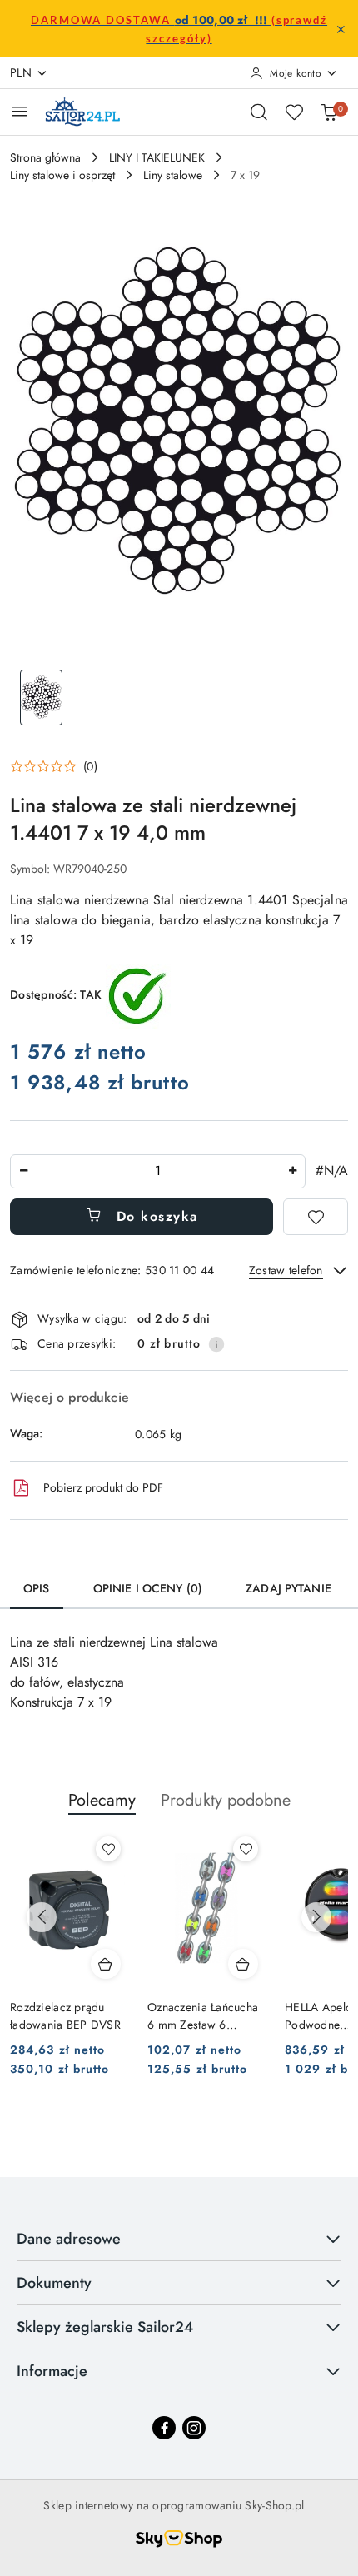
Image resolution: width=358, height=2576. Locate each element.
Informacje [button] (52, 2371)
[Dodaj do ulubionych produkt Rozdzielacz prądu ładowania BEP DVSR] (108, 1849)
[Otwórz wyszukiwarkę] (259, 112)
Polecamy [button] (102, 1800)
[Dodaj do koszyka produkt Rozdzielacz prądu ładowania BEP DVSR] (106, 1964)
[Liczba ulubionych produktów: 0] (294, 112)
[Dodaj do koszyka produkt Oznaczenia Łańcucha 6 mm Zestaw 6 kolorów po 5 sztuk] (243, 1964)
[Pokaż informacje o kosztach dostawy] (216, 1344)
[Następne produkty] (316, 1917)
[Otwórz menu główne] (20, 111)
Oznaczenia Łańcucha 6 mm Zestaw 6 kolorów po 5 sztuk (203, 2015)
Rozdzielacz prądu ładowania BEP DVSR (65, 2015)
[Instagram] (194, 2428)
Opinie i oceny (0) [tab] (148, 1588)
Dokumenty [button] (54, 2283)
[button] (54, 766)
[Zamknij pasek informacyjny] (341, 29)
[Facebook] (164, 2428)
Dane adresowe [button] (69, 2239)
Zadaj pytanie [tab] (288, 1588)
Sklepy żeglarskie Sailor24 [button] (105, 2327)
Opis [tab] (37, 1588)
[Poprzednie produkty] (42, 1917)
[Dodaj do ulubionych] (316, 1217)
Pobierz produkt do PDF (103, 1487)
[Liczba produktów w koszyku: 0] (329, 112)
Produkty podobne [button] (226, 1800)
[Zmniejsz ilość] (23, 1171)
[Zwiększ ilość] (292, 1171)
